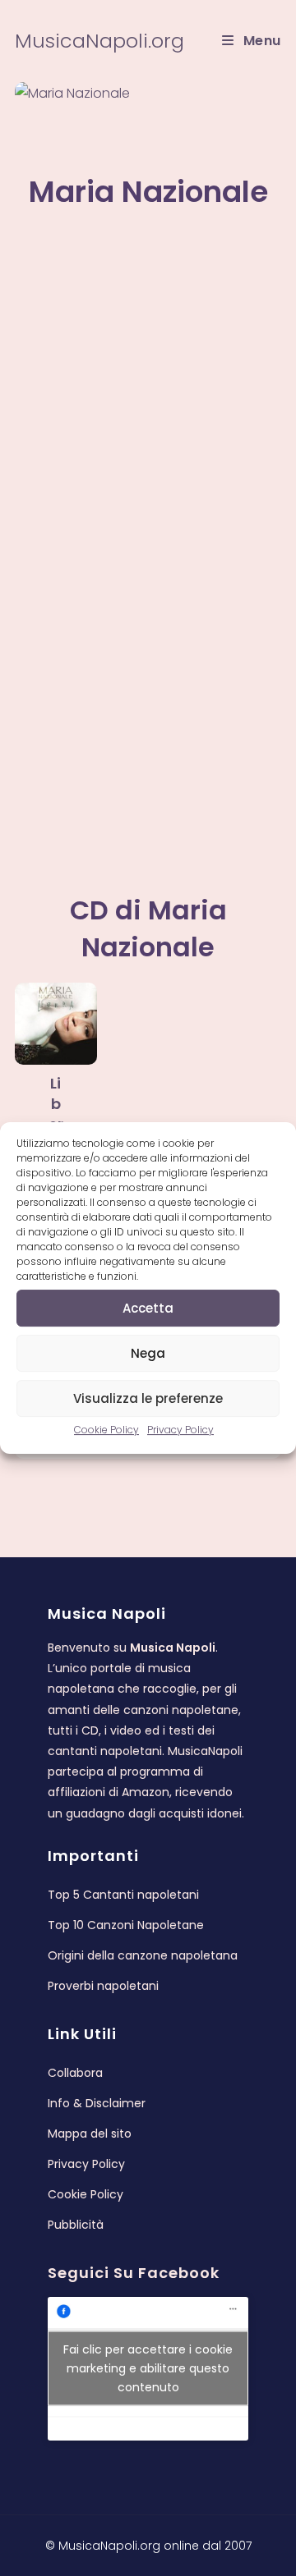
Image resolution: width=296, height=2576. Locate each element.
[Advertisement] (148, 377)
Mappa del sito (90, 2134)
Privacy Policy (180, 1430)
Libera (56, 1114)
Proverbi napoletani (103, 1986)
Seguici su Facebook (134, 2273)
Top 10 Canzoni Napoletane (126, 1925)
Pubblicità (76, 2225)
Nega (148, 1353)
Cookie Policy (106, 1430)
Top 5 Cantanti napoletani (123, 1895)
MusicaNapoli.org (99, 41)
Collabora (75, 2073)
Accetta (148, 1308)
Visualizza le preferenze (148, 1398)
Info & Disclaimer (97, 2103)
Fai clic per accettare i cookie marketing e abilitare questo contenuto (148, 2368)
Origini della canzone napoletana (143, 1955)
